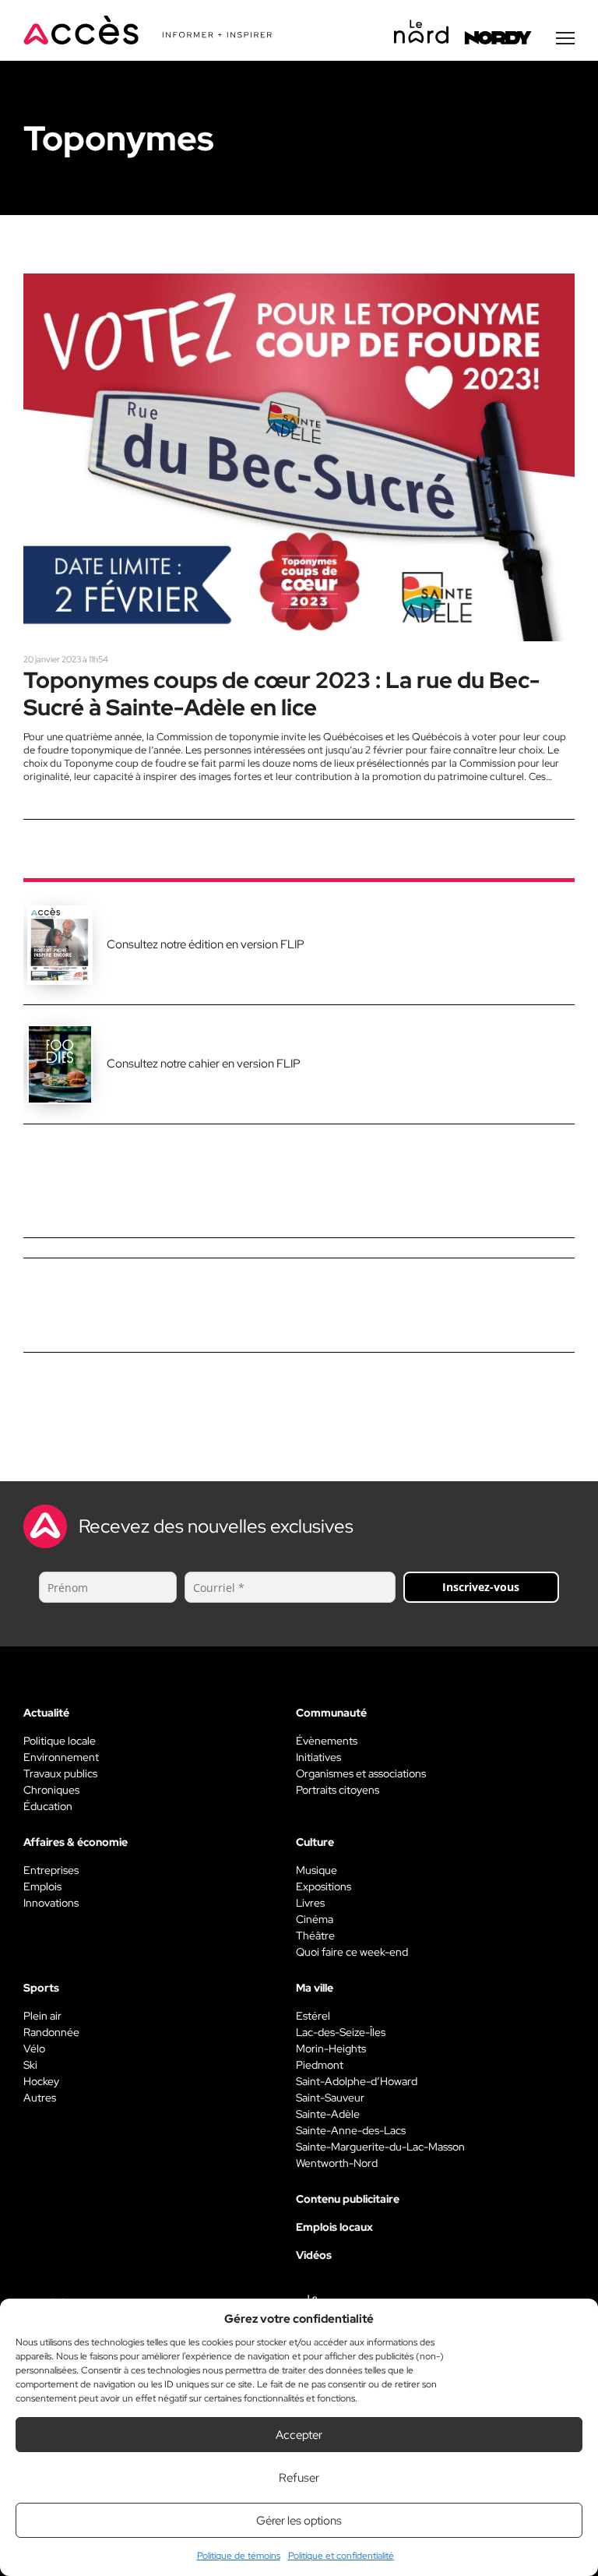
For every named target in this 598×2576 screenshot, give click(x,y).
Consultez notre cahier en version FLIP (204, 1064)
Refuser (299, 2478)
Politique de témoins (239, 2556)
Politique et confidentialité (341, 2556)
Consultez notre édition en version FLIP (206, 944)
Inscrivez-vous (481, 1587)
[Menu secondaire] (565, 38)
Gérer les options (299, 2521)
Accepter (299, 2435)
